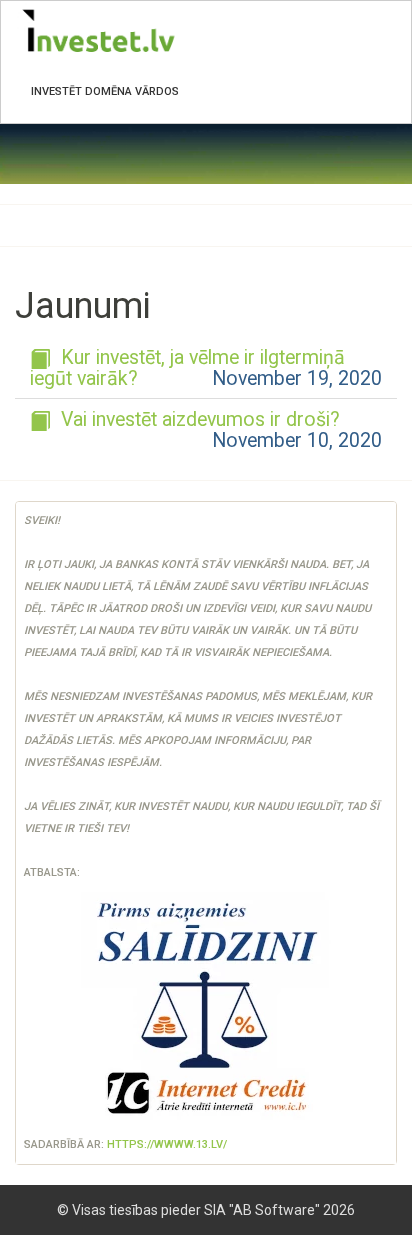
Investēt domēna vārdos (105, 91)
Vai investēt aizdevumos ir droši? (198, 419)
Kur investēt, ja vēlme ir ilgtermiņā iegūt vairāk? (187, 368)
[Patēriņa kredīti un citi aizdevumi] (206, 1008)
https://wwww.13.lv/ (167, 1144)
